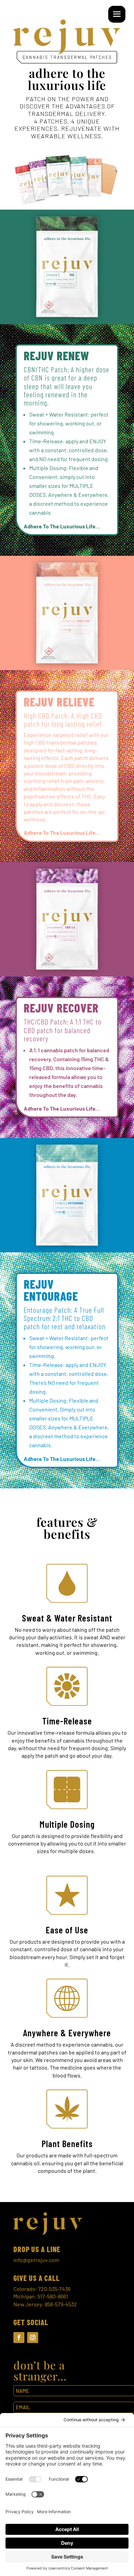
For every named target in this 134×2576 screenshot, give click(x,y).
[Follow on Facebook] (19, 2338)
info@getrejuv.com (36, 2260)
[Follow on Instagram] (33, 2338)
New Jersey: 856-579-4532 (45, 2304)
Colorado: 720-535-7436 (42, 2289)
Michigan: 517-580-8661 (41, 2296)
